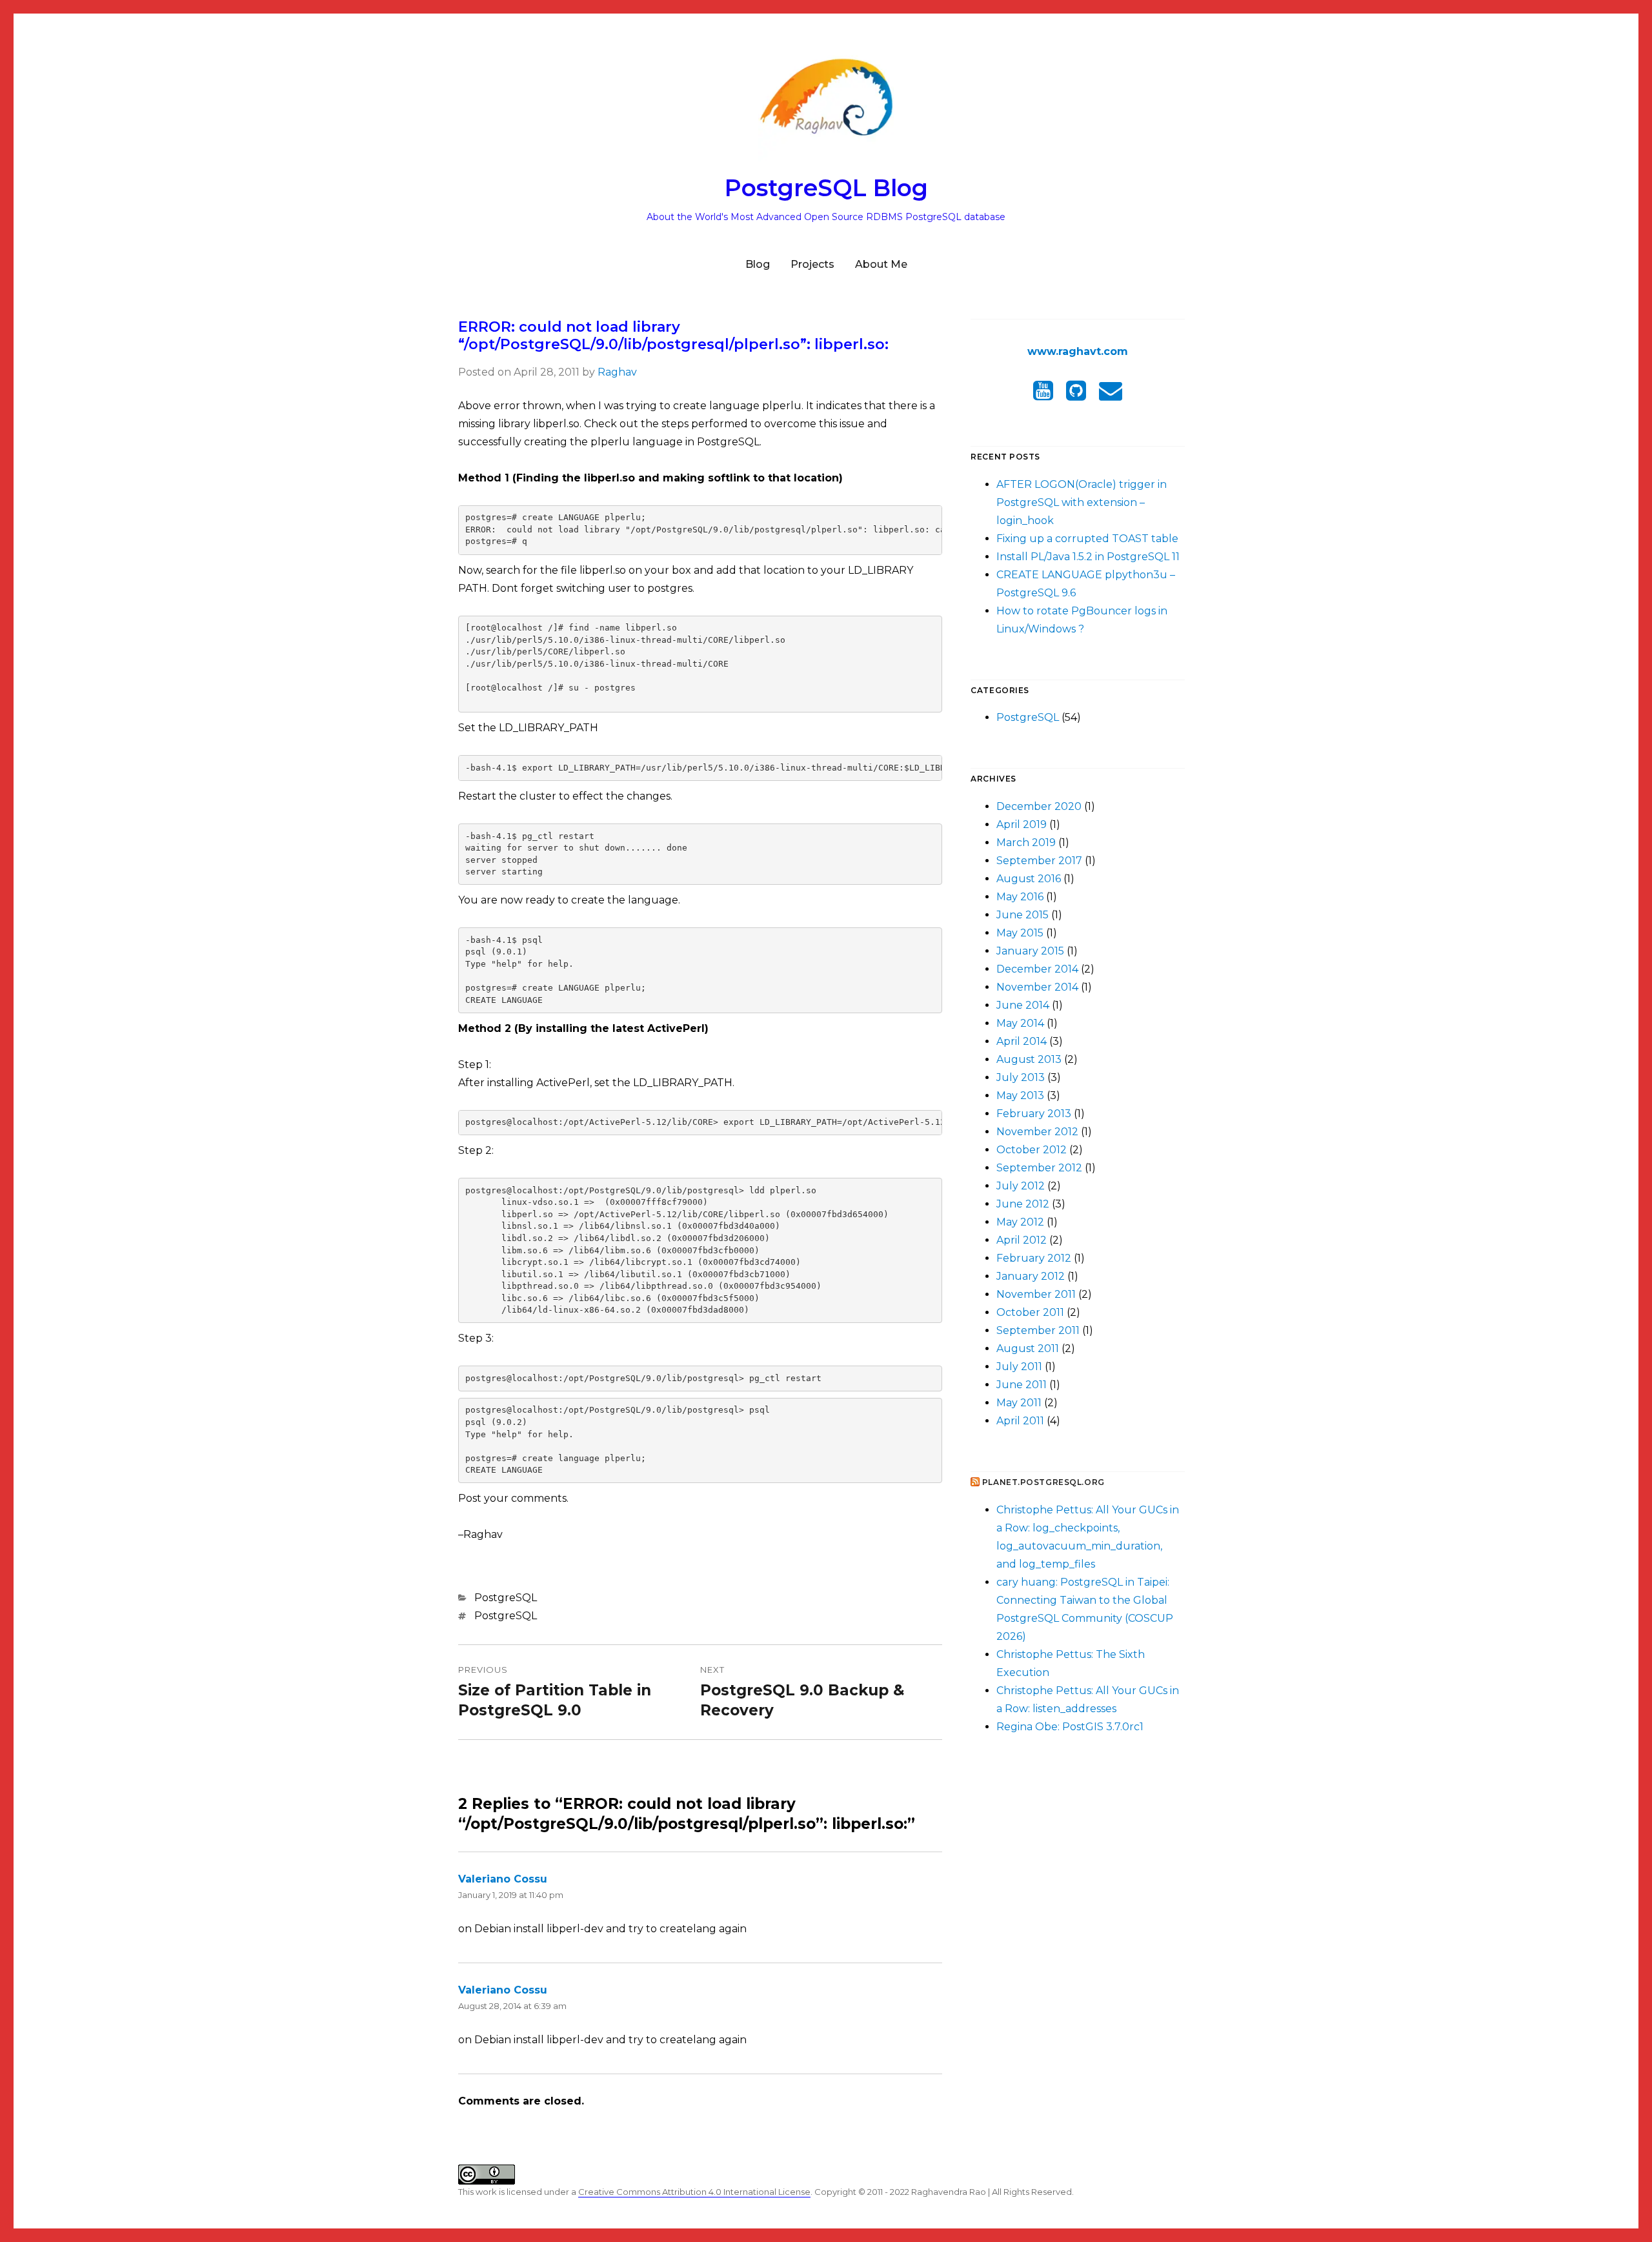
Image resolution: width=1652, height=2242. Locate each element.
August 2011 (1028, 1348)
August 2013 (1029, 1059)
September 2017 (1039, 861)
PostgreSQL (506, 1598)
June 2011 (1022, 1385)
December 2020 (1039, 806)
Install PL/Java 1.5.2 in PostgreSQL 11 (1088, 557)
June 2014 (1023, 1005)
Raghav (617, 372)
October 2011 (1030, 1312)
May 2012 (1020, 1222)
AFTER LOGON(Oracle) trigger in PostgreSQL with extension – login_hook (1082, 502)
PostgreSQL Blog (826, 188)
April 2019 (1022, 824)
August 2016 (1029, 879)
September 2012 (1039, 1168)
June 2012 (1023, 1204)
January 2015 (1030, 951)
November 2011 (1036, 1294)
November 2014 (1037, 987)
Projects (812, 264)
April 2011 (1020, 1421)
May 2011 (1019, 1403)
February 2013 (1034, 1114)
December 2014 (1037, 969)
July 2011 (1019, 1367)
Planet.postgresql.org (1043, 1482)
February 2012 (1034, 1258)
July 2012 (1021, 1186)
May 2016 (1020, 897)
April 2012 (1022, 1240)
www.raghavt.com (1078, 351)
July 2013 (1021, 1077)
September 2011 (1038, 1330)
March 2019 (1026, 843)
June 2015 (1022, 915)
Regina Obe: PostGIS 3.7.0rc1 (1070, 1727)
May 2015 (1020, 933)
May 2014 (1020, 1023)
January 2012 (1031, 1276)
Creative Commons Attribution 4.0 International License (694, 2192)
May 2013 (1020, 1096)
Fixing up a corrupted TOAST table (1087, 539)
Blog (758, 264)
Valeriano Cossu (503, 1879)
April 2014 (1022, 1041)
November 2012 (1037, 1132)
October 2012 (1032, 1150)
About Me (881, 264)
